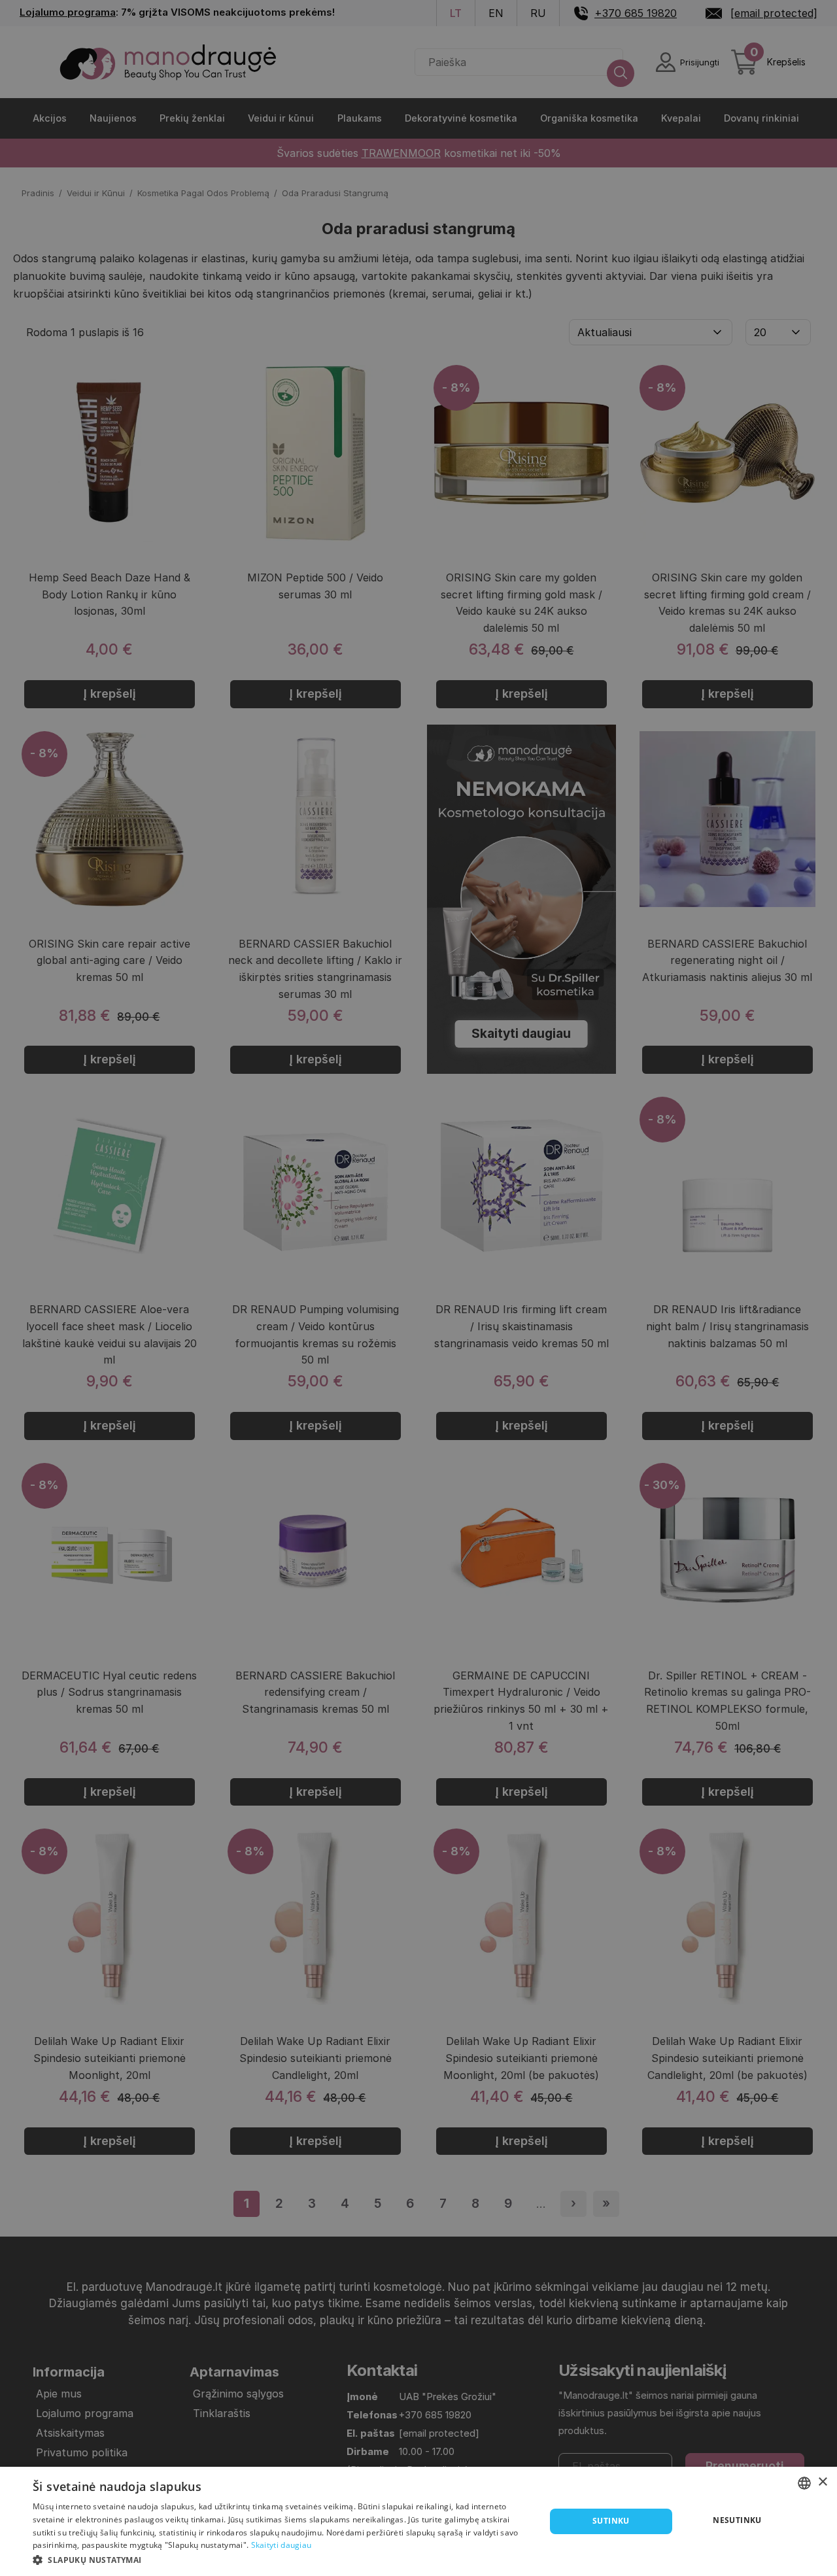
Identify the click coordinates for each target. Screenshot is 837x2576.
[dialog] (418, 2521)
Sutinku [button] (611, 2521)
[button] (282, 2559)
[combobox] (804, 2483)
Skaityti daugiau (282, 2545)
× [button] (822, 2482)
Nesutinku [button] (737, 2520)
